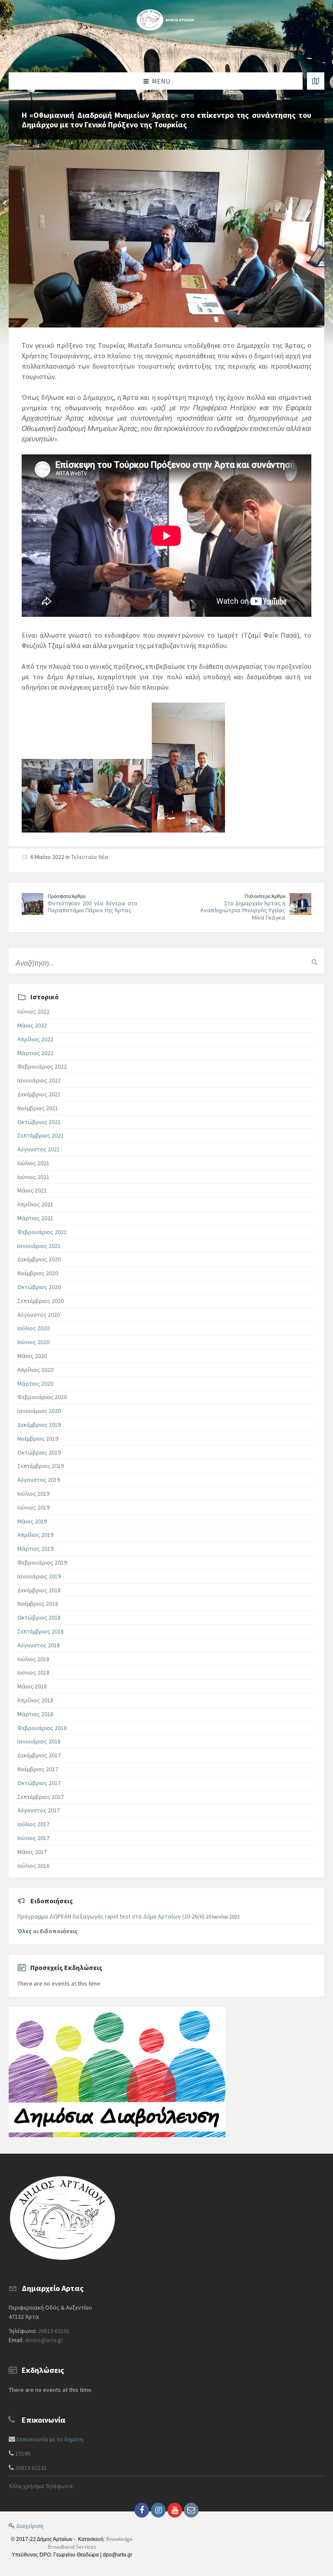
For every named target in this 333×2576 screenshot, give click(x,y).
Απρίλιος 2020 (35, 1370)
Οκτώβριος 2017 (39, 1783)
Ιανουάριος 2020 (39, 1411)
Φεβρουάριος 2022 (42, 1066)
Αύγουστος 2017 (39, 1810)
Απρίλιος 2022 (35, 1039)
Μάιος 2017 (32, 1852)
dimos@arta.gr (44, 2340)
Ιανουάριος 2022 (39, 1080)
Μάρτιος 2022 (35, 1053)
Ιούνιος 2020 (33, 1342)
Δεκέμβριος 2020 (39, 1259)
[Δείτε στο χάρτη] (316, 81)
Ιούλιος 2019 (33, 1494)
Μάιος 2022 (32, 1025)
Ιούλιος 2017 (33, 1824)
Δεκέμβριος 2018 (39, 1590)
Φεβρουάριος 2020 (42, 1397)
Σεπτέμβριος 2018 (41, 1631)
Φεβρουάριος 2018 (42, 1728)
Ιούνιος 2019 (33, 1507)
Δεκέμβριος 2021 (39, 1094)
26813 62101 (54, 2331)
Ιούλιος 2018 (33, 1659)
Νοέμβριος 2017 (38, 1769)
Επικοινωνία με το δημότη (50, 2439)
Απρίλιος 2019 (35, 1535)
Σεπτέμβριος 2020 (41, 1301)
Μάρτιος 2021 (35, 1218)
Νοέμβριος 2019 (38, 1439)
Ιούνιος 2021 (33, 1177)
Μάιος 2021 (32, 1190)
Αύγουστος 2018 (39, 1645)
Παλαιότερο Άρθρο (265, 896)
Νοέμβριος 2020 (38, 1273)
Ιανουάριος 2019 (39, 1576)
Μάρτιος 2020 (35, 1384)
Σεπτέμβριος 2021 (41, 1135)
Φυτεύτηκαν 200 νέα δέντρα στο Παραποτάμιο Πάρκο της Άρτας (93, 907)
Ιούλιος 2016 (33, 1866)
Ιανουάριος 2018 (39, 1741)
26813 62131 (31, 2468)
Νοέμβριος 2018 (38, 1604)
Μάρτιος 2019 (35, 1549)
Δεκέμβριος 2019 (39, 1425)
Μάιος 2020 (32, 1356)
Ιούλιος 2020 (33, 1328)
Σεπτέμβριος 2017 (41, 1797)
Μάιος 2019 (32, 1521)
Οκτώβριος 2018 (39, 1617)
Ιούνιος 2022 (33, 1011)
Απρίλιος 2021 (35, 1204)
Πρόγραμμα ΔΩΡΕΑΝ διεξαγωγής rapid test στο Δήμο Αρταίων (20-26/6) (111, 1916)
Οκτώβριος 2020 (39, 1287)
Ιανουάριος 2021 (39, 1246)
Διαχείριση (29, 2526)
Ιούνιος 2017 (33, 1838)
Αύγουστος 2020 (39, 1315)
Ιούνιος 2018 (33, 1672)
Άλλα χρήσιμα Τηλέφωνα (41, 2486)
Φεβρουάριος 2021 (42, 1232)
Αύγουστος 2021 (39, 1149)
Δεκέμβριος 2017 (39, 1755)
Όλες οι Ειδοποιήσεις (47, 1931)
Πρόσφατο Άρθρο (67, 896)
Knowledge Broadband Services (90, 2543)
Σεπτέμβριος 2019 (41, 1466)
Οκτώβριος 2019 (39, 1452)
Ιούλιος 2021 (33, 1163)
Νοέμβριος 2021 (38, 1108)
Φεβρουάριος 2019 (42, 1562)
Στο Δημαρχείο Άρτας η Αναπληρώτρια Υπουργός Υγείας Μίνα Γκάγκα (243, 911)
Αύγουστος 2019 (39, 1480)
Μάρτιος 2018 (35, 1714)
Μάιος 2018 (32, 1686)
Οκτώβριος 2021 (39, 1122)
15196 (23, 2453)
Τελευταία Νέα (90, 857)
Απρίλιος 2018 (35, 1700)
